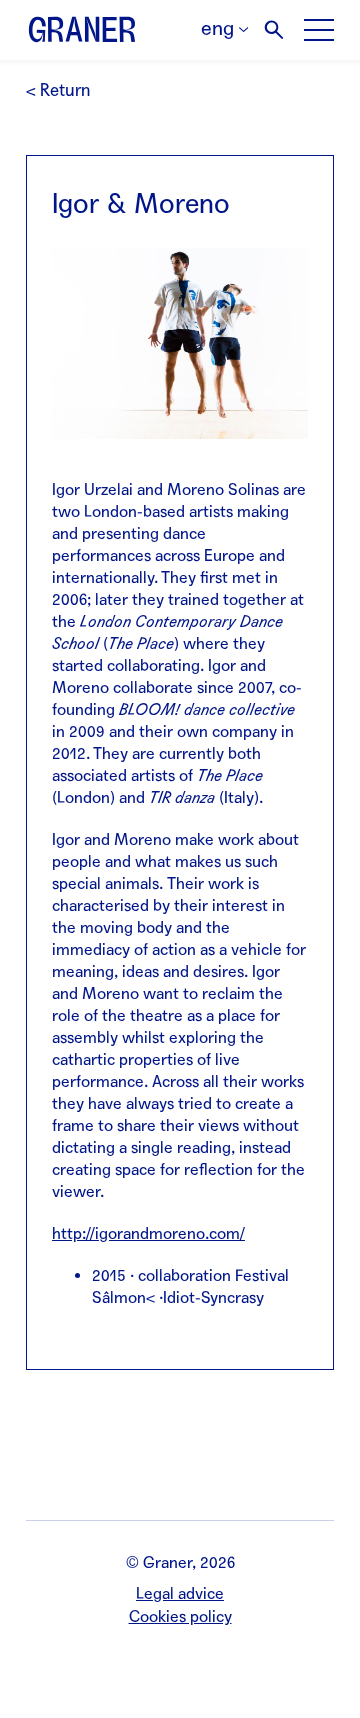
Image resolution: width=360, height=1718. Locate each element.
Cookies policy (180, 1616)
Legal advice (180, 1593)
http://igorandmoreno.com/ (148, 1233)
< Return (58, 90)
